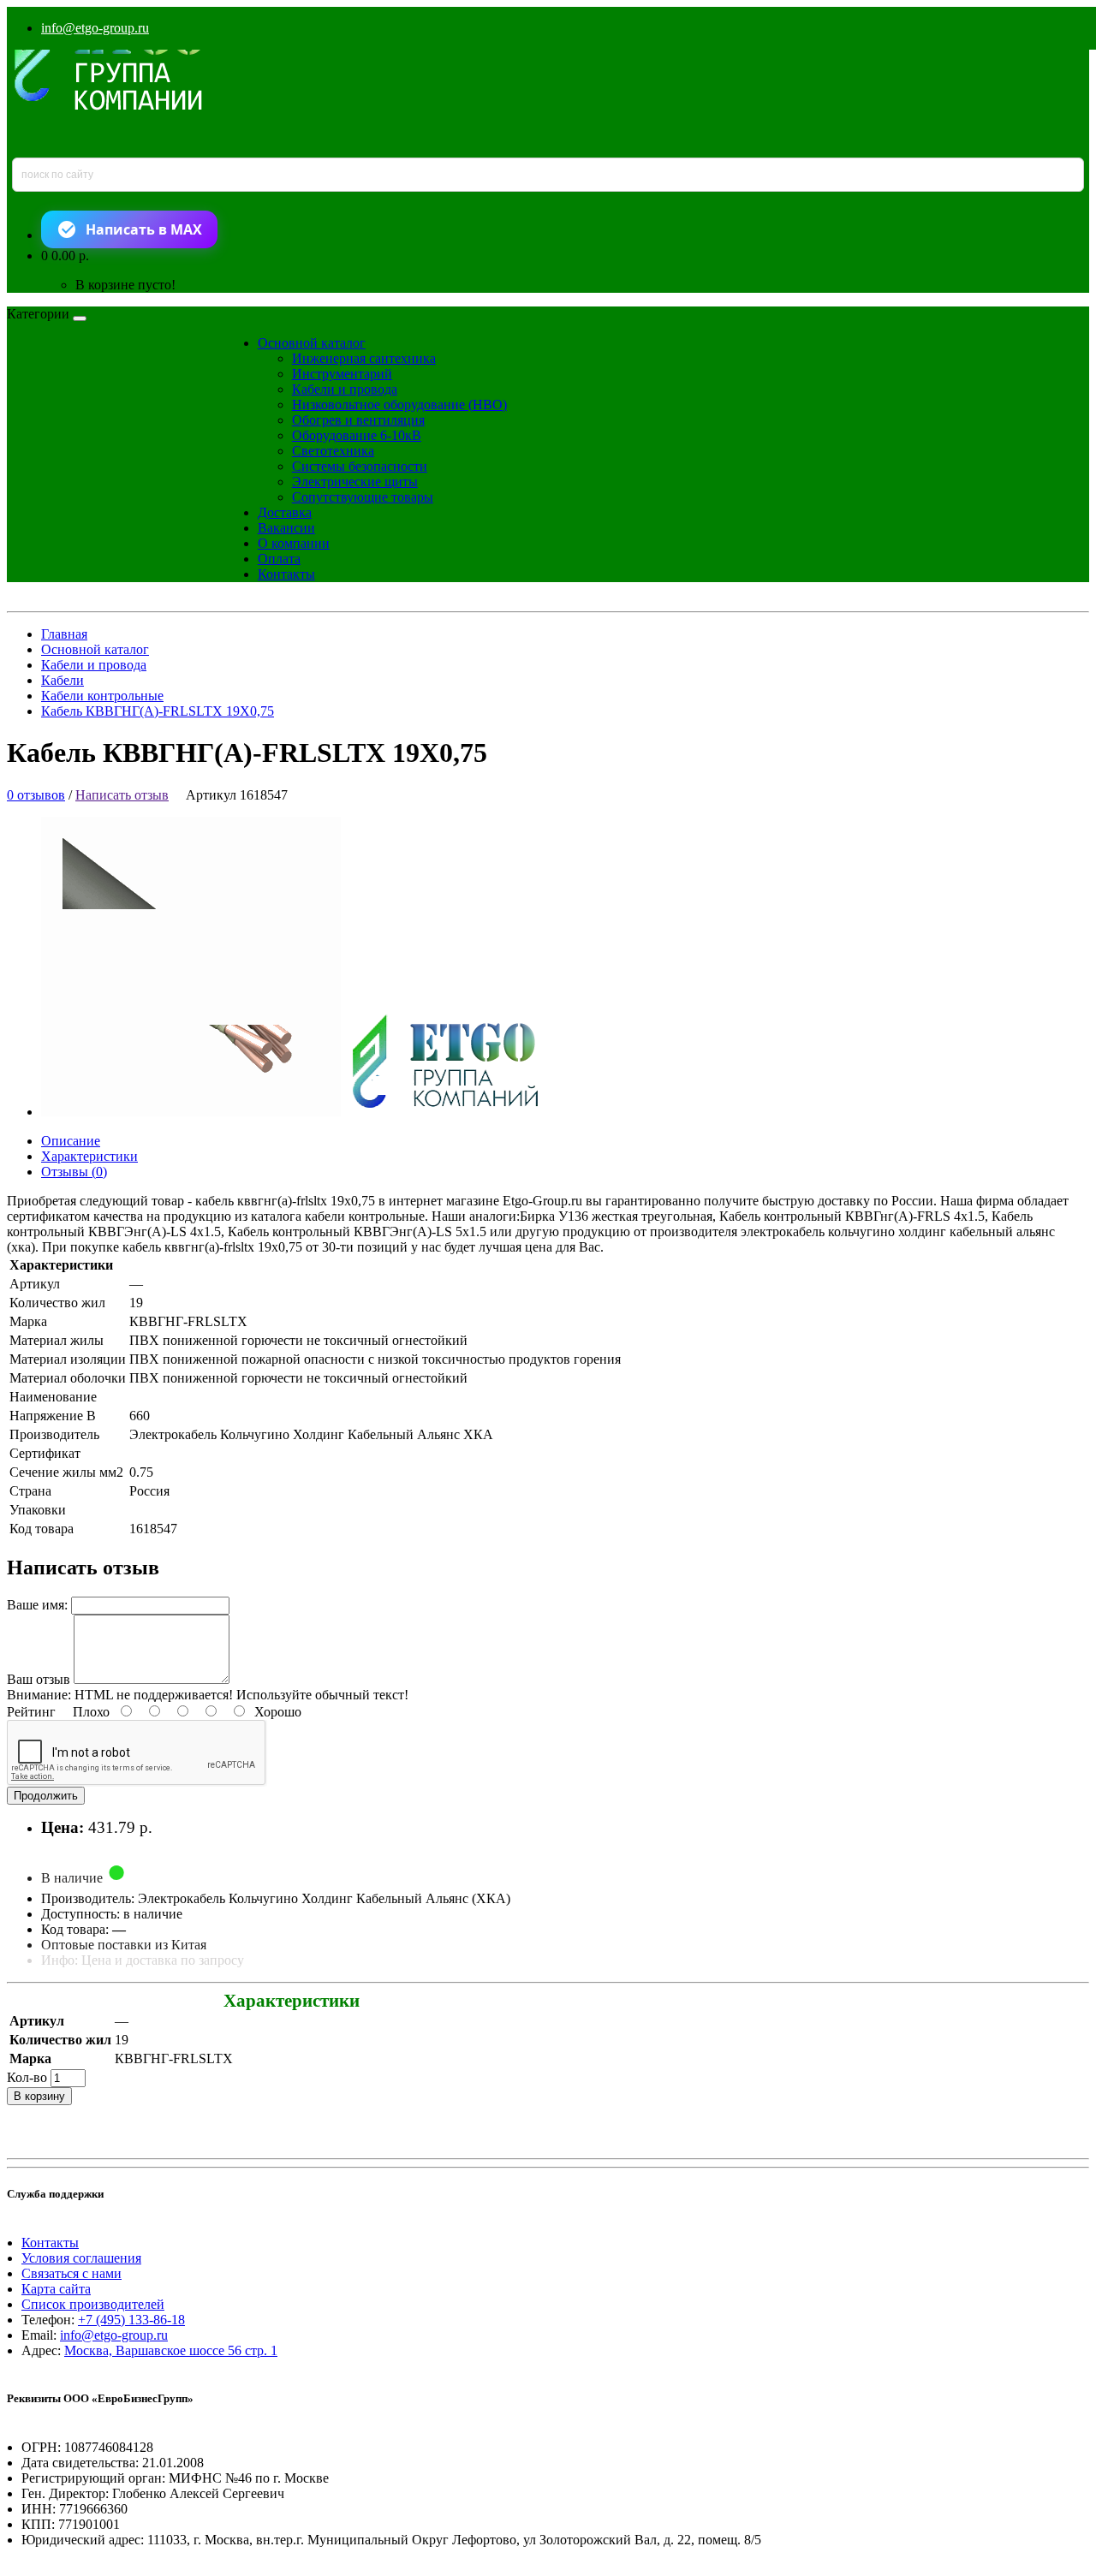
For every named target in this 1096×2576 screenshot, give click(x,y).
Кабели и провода (345, 389)
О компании (294, 543)
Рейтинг (31, 1712)
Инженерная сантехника (364, 358)
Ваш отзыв (39, 1679)
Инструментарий (342, 374)
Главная (64, 634)
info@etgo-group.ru (95, 28)
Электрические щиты (355, 482)
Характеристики (89, 1156)
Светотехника (333, 451)
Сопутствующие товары (363, 497)
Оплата (279, 559)
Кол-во (27, 2077)
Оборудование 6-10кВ (357, 435)
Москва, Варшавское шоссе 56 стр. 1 (171, 2350)
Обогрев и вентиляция (358, 420)
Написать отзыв (122, 795)
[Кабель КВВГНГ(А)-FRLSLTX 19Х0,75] (304, 1112)
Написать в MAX (144, 229)
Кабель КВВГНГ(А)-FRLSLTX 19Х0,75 (158, 711)
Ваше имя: (37, 1605)
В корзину (39, 2096)
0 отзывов (36, 795)
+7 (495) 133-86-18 (131, 2320)
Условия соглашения (81, 2258)
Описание (71, 1141)
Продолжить (46, 1796)
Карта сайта (56, 2289)
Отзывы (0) (74, 1172)
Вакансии (286, 528)
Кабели (63, 680)
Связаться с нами (71, 2273)
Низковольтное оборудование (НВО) (399, 405)
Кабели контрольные (102, 696)
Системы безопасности (360, 466)
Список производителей (93, 2304)
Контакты (286, 574)
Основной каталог (312, 343)
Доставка (285, 512)
